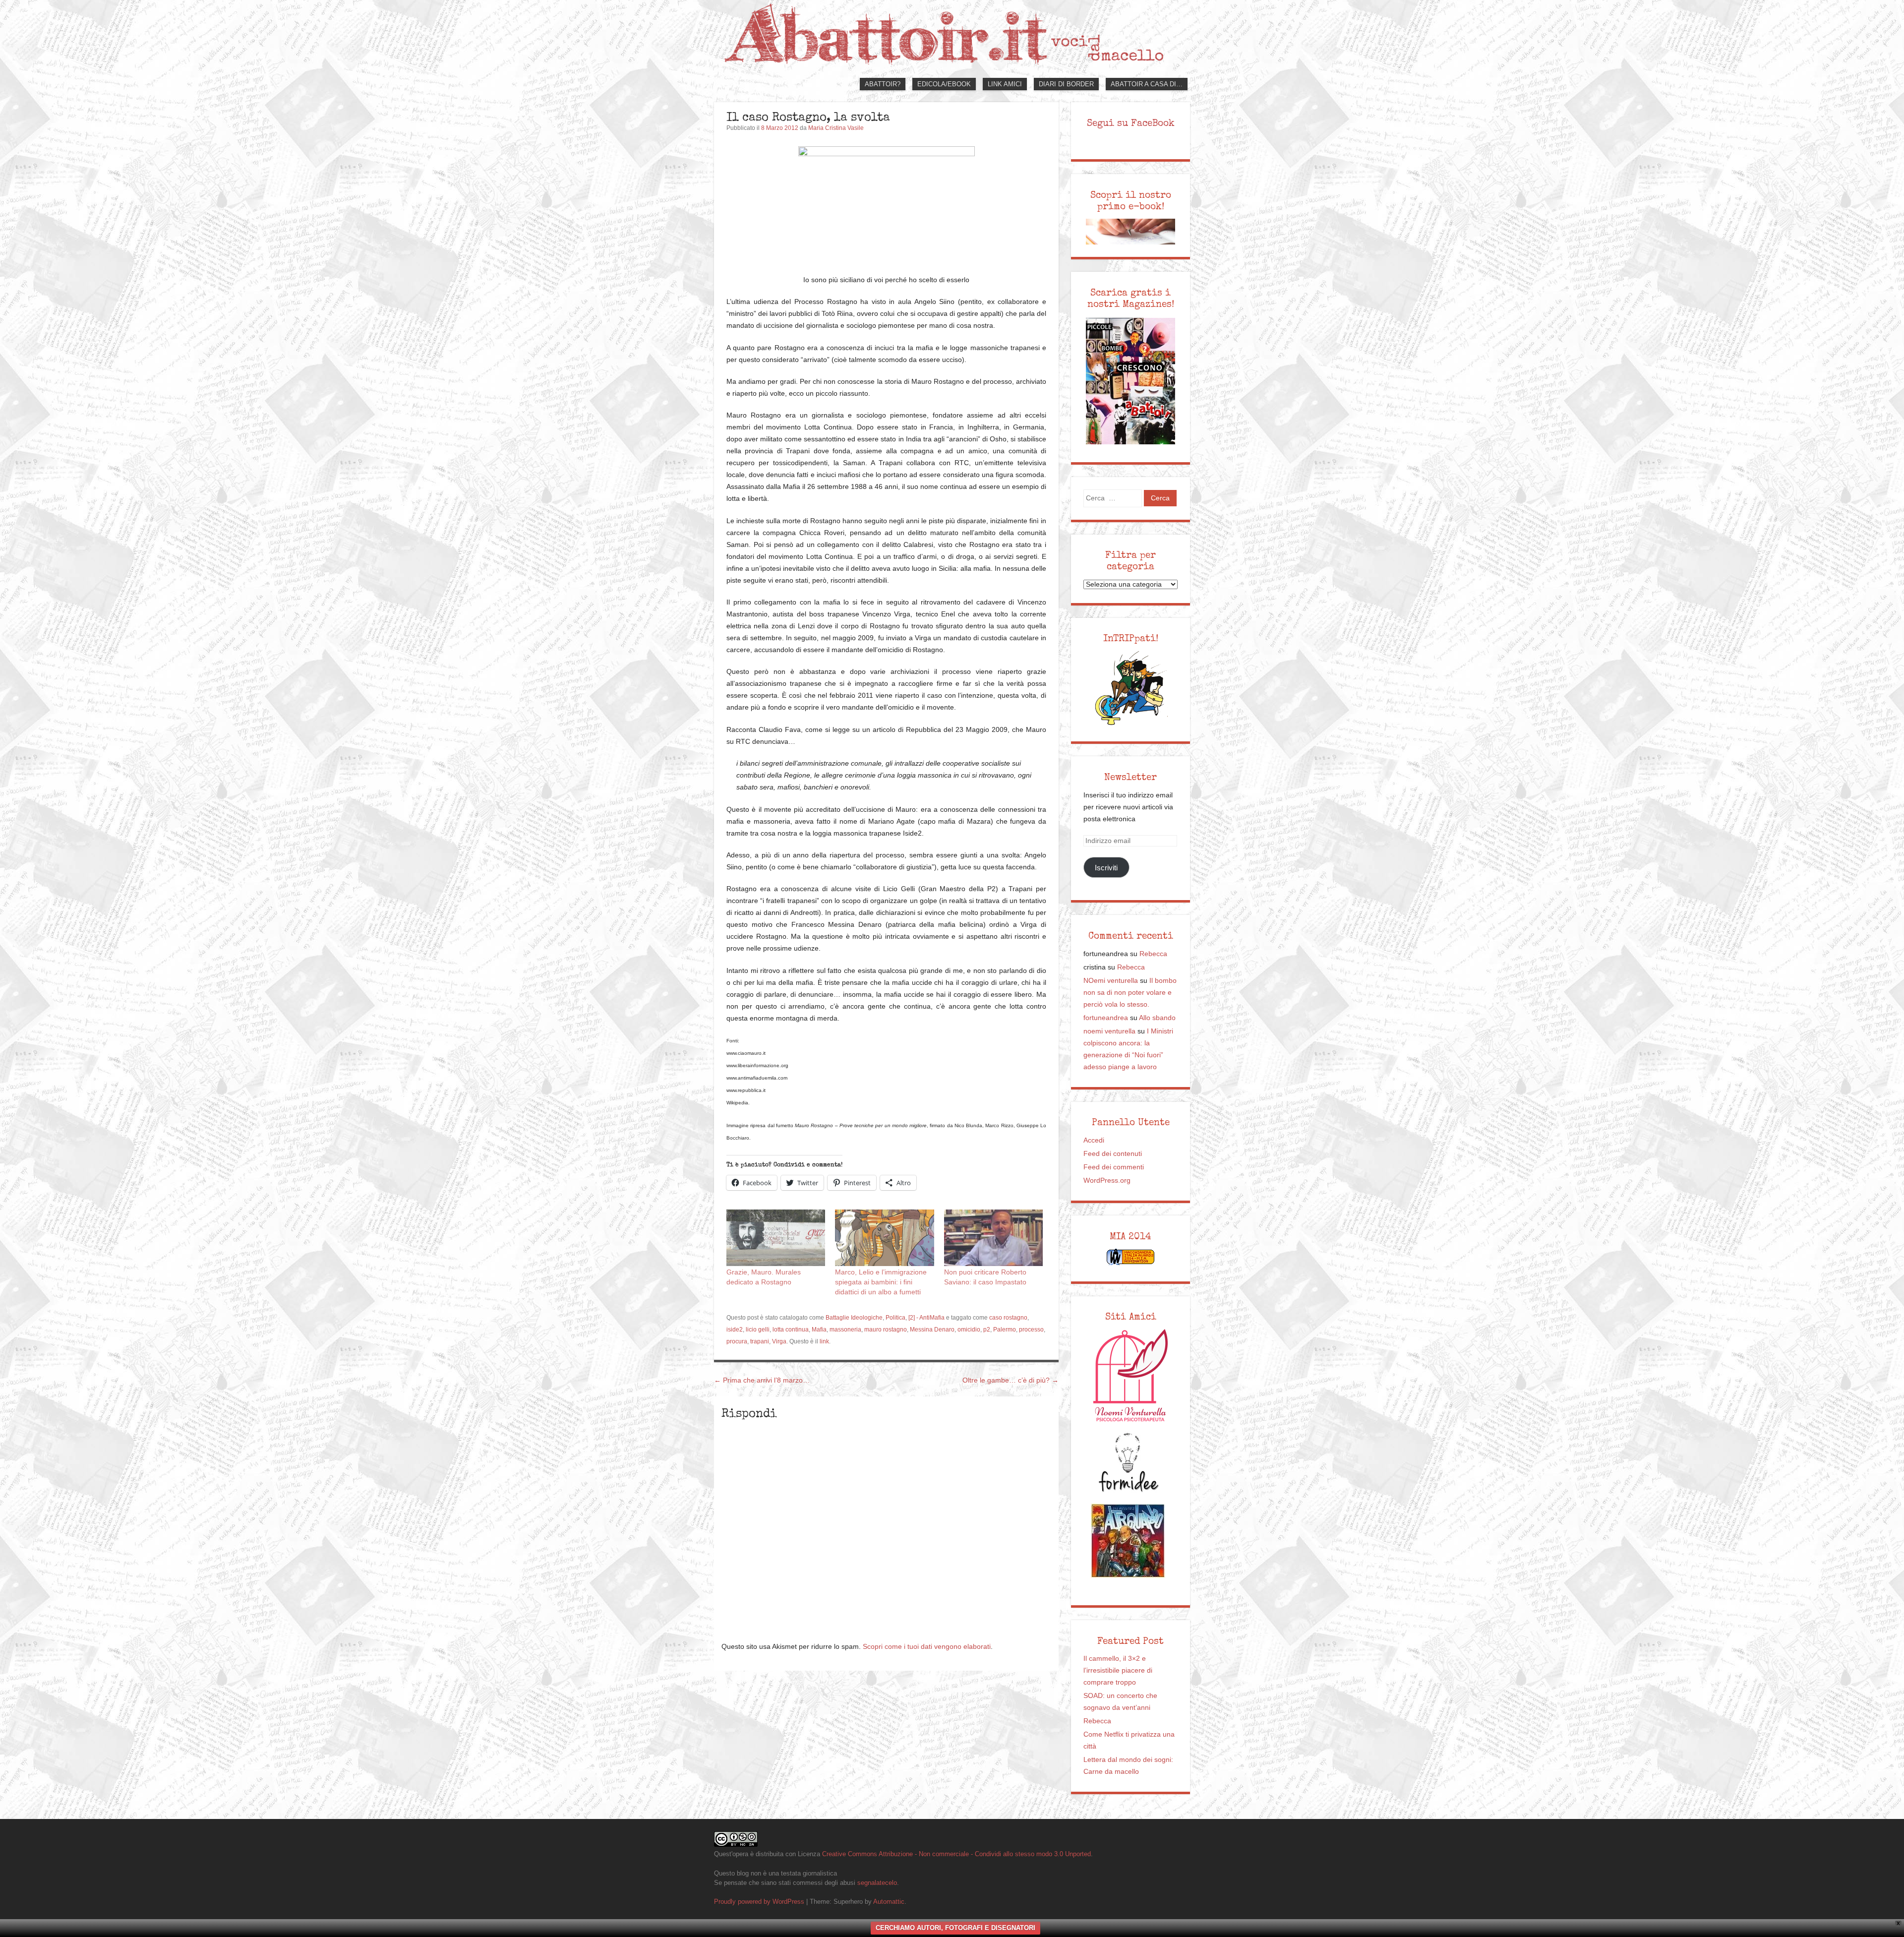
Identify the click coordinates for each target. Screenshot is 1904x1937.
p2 (987, 1330)
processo (1031, 1330)
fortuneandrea (1106, 1018)
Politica (895, 1318)
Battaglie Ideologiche (854, 1318)
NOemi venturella (1111, 981)
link (824, 1341)
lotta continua (791, 1330)
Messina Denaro (932, 1330)
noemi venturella (1109, 1031)
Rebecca (1153, 954)
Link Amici (1005, 84)
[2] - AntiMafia (926, 1318)
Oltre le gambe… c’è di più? (1011, 1380)
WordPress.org (1107, 1180)
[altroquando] (1128, 1541)
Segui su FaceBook (1131, 123)
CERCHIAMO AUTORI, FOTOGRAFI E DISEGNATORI (955, 1928)
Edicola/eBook (944, 84)
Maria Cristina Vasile (836, 128)
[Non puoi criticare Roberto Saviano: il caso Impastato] (993, 1238)
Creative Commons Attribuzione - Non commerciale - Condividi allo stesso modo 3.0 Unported (956, 1854)
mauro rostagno (886, 1330)
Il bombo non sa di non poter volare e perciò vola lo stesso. (1130, 993)
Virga (779, 1341)
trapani (760, 1341)
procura (737, 1341)
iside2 (735, 1330)
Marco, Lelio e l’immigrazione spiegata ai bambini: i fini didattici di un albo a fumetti (881, 1282)
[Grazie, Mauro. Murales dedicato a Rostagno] (776, 1238)
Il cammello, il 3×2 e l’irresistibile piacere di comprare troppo (1118, 1670)
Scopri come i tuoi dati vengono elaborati (927, 1647)
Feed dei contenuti (1113, 1154)
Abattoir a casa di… (1147, 84)
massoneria (845, 1330)
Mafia (819, 1330)
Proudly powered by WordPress (759, 1902)
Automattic (889, 1902)
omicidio (969, 1330)
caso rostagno (1008, 1318)
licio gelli (758, 1330)
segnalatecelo (877, 1883)
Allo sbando (1157, 1018)
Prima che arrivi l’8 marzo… (762, 1380)
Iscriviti (1106, 868)
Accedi (1094, 1140)
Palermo (1005, 1330)
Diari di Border (1066, 84)
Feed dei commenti (1114, 1167)
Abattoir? (883, 84)
